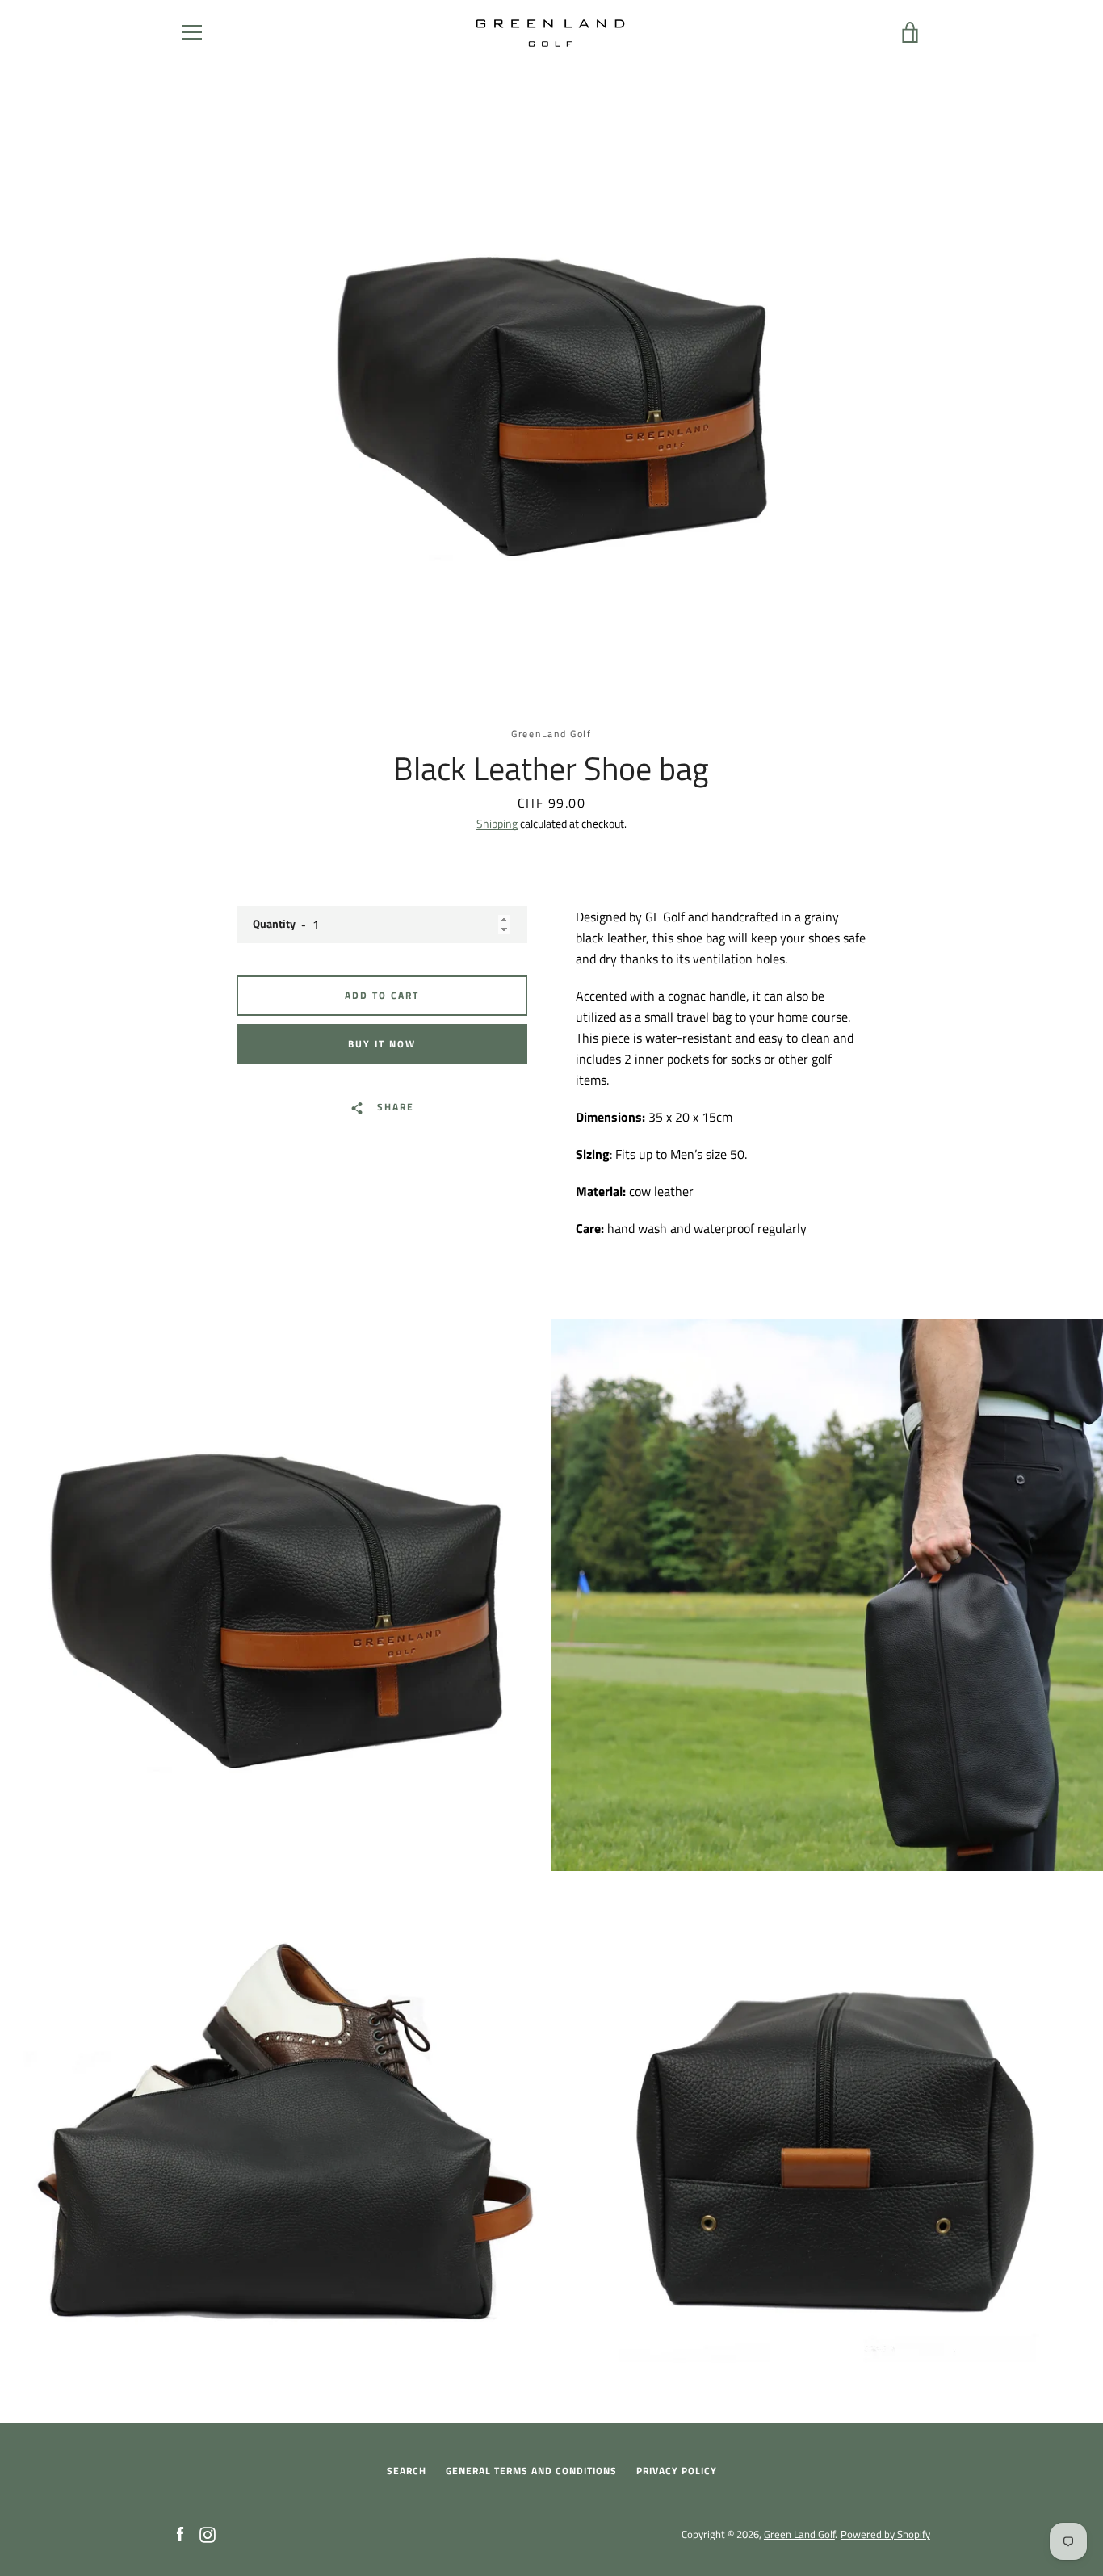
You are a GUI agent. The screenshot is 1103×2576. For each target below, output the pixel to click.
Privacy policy (677, 2471)
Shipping (497, 823)
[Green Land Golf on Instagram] (208, 2533)
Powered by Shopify (885, 2534)
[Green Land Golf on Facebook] (180, 2533)
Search (407, 2471)
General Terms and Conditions (531, 2471)
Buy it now (382, 1044)
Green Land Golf (799, 2534)
